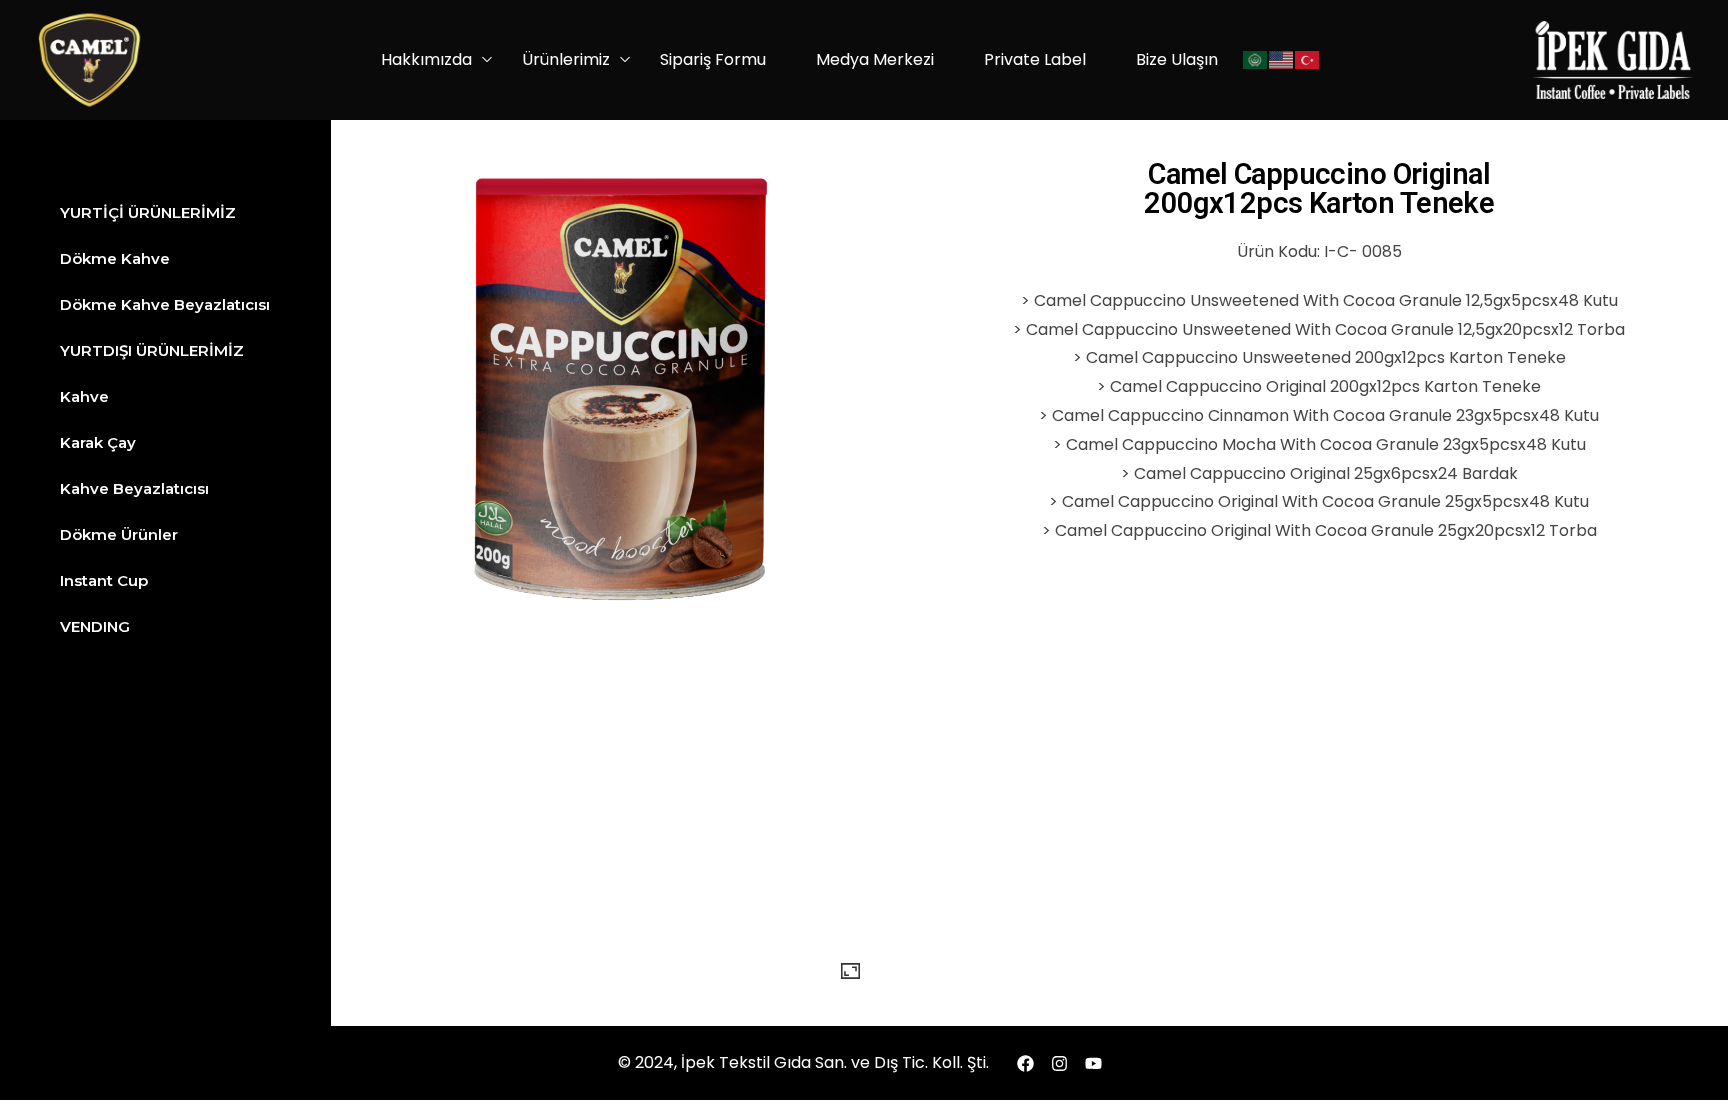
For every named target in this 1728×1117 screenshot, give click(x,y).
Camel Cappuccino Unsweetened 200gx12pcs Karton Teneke (1326, 357)
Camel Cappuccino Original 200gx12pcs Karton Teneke (1325, 386)
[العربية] (1256, 60)
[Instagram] (1060, 1063)
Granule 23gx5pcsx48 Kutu (1492, 415)
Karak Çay (98, 442)
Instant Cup (104, 580)
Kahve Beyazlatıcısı (134, 488)
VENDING (95, 626)
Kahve (84, 396)
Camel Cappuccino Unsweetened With (1188, 300)
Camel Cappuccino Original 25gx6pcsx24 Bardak (1326, 473)
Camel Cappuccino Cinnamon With (1192, 415)
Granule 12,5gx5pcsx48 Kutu (1506, 300)
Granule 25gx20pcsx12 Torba (1482, 530)
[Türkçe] (1308, 60)
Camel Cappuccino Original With (1192, 501)
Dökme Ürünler (119, 534)
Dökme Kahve (115, 258)
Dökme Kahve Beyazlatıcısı (165, 304)
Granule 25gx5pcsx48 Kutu (1481, 501)
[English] (1282, 60)
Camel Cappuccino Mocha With (1193, 444)
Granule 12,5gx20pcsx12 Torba (1506, 329)
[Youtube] (1094, 1063)
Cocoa (1369, 300)
